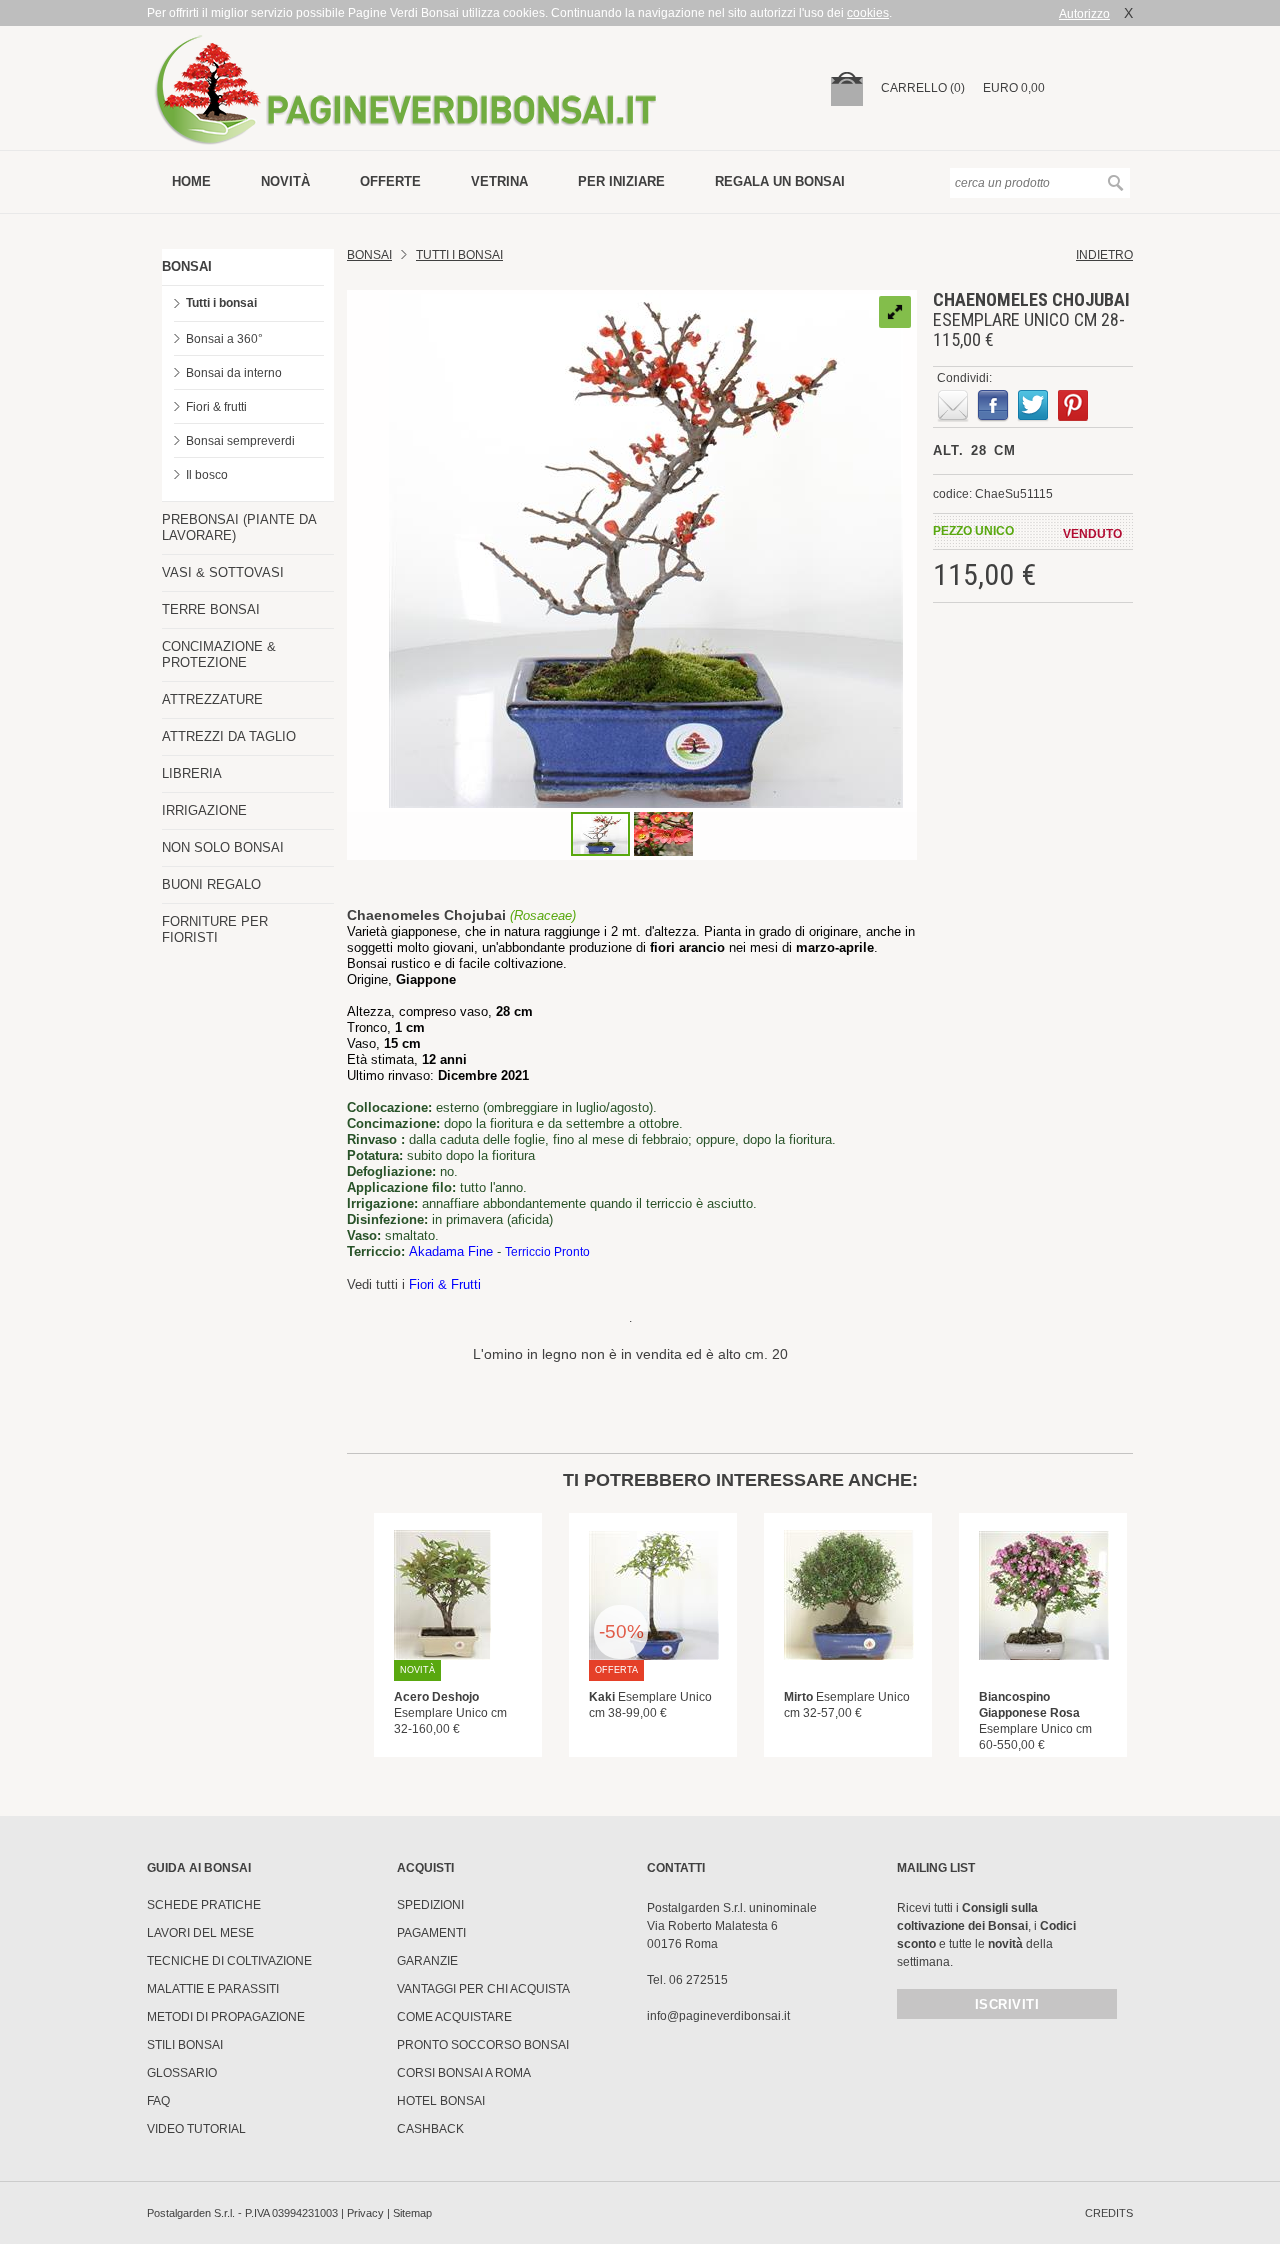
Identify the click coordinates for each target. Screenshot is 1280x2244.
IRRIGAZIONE (204, 810)
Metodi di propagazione (226, 2017)
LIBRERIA (192, 773)
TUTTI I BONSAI (459, 255)
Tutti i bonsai (221, 303)
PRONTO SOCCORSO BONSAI (483, 2045)
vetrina (499, 181)
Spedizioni (430, 1905)
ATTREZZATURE (212, 699)
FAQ (158, 2101)
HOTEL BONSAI (441, 2101)
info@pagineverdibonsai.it (718, 2016)
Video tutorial (196, 2129)
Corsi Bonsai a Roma (464, 2073)
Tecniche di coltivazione (229, 1961)
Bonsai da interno (234, 373)
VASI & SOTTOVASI (223, 572)
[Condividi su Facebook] (993, 406)
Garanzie (427, 1961)
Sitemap (412, 2213)
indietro (1104, 255)
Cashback (430, 2129)
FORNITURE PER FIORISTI (215, 929)
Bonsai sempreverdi (240, 441)
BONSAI (187, 266)
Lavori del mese (200, 1933)
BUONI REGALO (211, 884)
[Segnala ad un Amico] (953, 406)
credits (1109, 2213)
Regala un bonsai (780, 181)
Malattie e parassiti (213, 1989)
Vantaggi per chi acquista (483, 1989)
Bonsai (369, 255)
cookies (868, 13)
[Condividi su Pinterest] (1073, 406)
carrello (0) (923, 88)
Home (191, 181)
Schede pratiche (204, 1905)
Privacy (365, 2213)
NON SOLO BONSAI (223, 847)
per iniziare (621, 181)
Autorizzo (1084, 14)
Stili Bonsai (185, 2045)
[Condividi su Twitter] (1033, 406)
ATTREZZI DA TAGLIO (229, 736)
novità (285, 181)
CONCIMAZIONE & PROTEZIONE (219, 654)
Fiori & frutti (216, 407)
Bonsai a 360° (224, 339)
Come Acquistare (454, 2017)
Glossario (182, 2073)
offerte (390, 181)
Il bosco (207, 475)
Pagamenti (431, 1933)
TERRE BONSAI (211, 609)
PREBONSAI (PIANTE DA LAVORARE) (239, 527)
